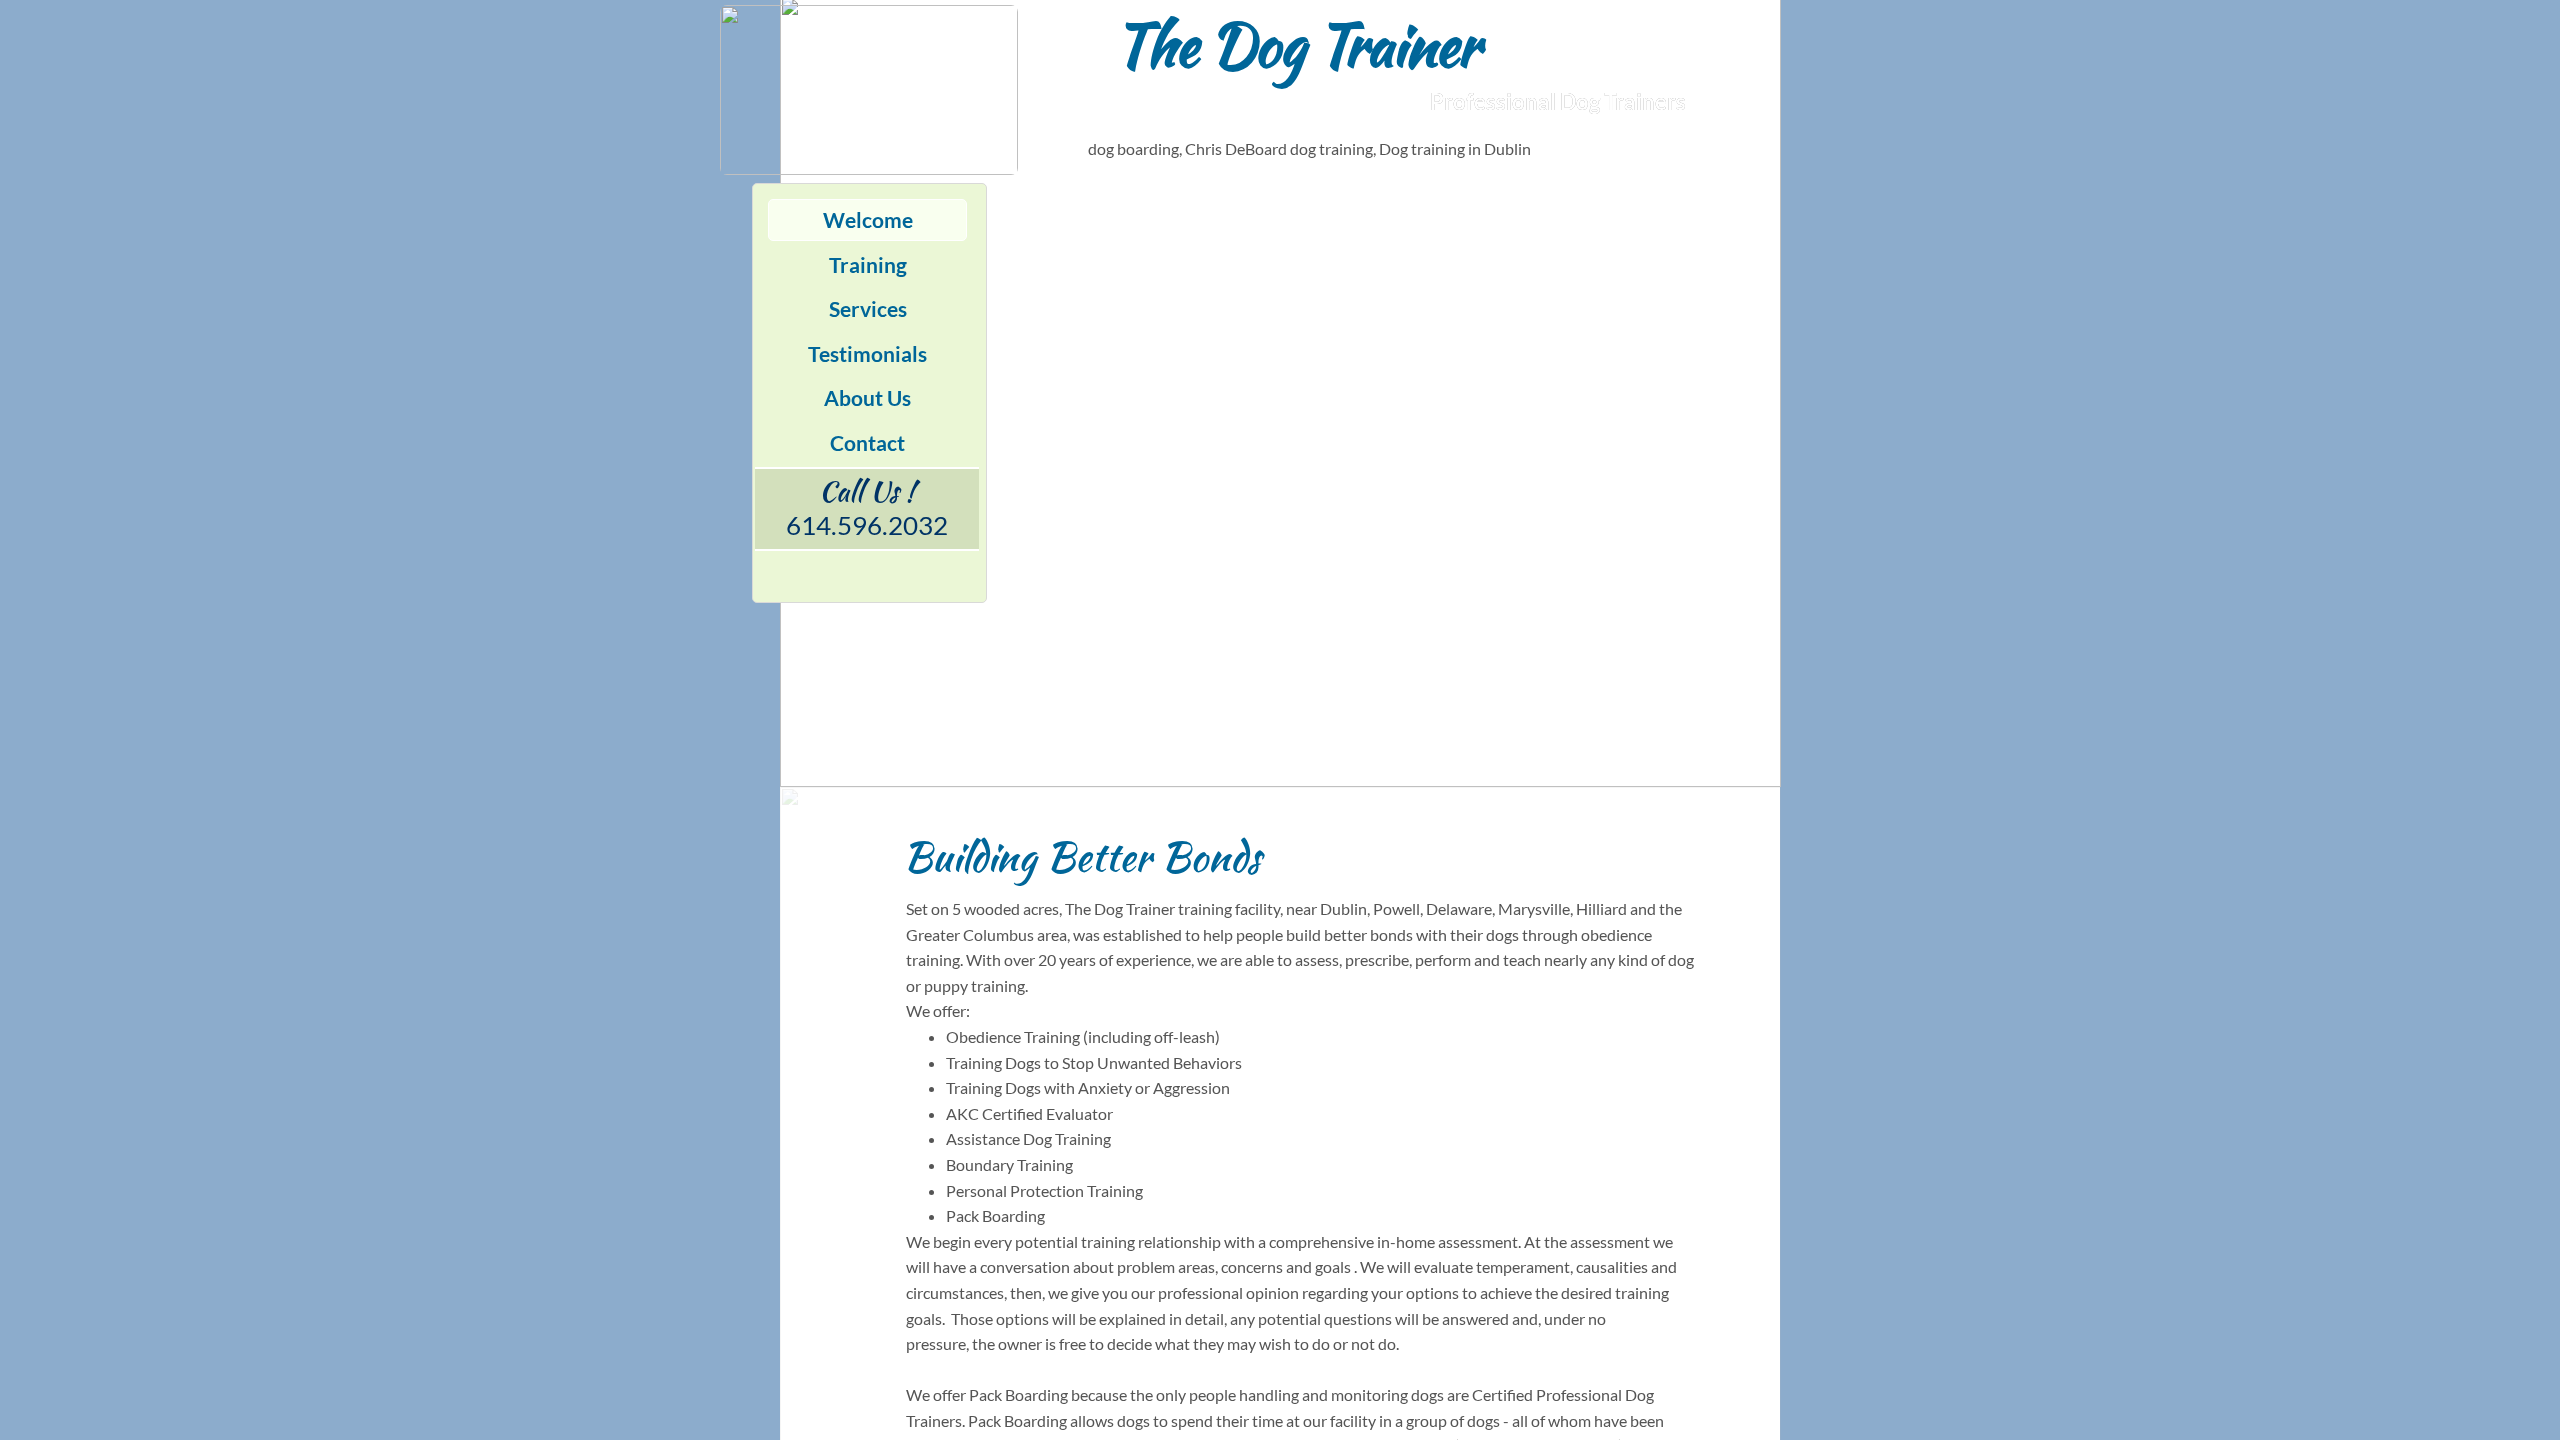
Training (868, 264)
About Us (867, 397)
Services (868, 308)
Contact (867, 442)
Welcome (868, 219)
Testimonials (867, 353)
